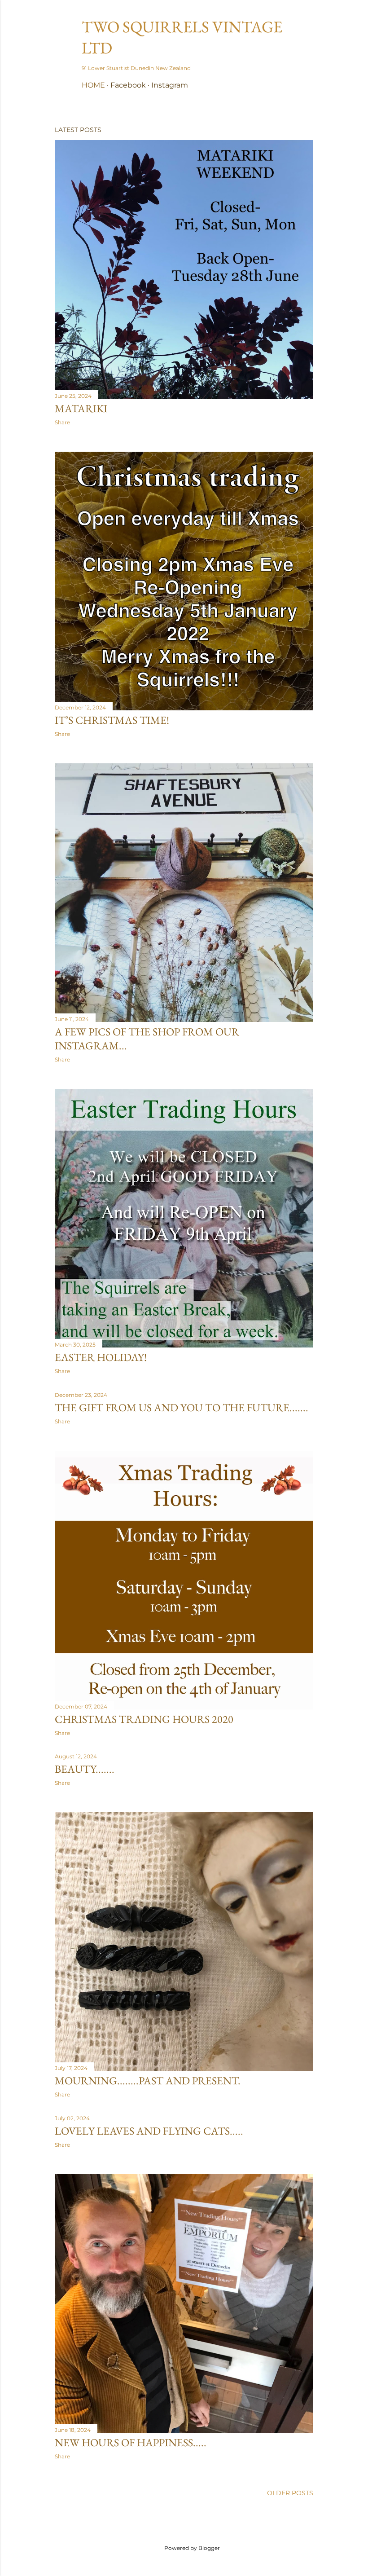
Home (93, 85)
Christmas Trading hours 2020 (144, 1719)
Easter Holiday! (101, 1357)
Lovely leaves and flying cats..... (149, 2131)
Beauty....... (85, 1769)
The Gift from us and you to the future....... (182, 1407)
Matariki (81, 408)
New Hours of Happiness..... (131, 2442)
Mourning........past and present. (148, 2081)
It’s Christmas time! (112, 720)
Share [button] (62, 422)
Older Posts (290, 2493)
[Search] (308, 25)
